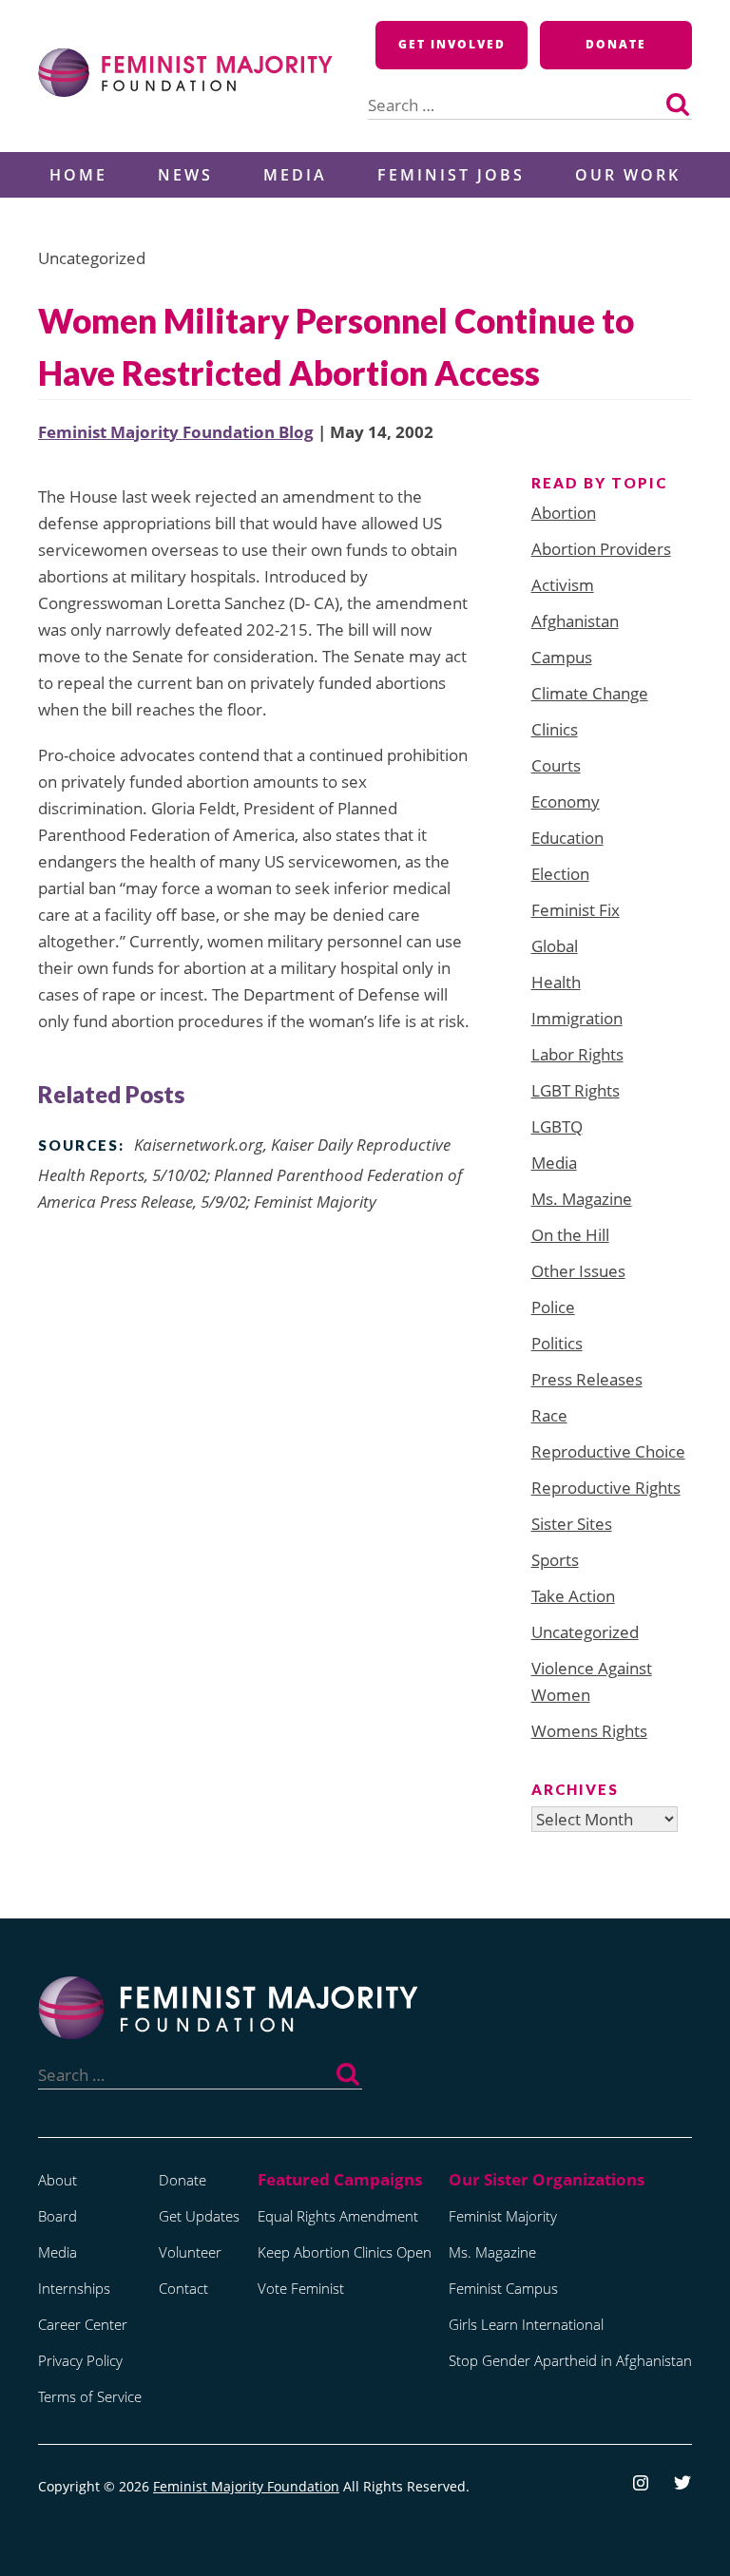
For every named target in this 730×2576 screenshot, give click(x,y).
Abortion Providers (601, 549)
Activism (563, 585)
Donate (616, 44)
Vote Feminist (301, 2288)
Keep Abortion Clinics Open (345, 2252)
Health (556, 982)
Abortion (564, 513)
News (185, 175)
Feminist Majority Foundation (246, 2486)
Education (567, 838)
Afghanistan (575, 621)
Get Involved (452, 44)
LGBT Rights (576, 1090)
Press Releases (587, 1379)
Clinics (555, 729)
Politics (557, 1343)
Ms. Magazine (582, 1199)
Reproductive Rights (606, 1488)
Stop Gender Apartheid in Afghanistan (570, 2360)
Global (555, 946)
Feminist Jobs (451, 175)
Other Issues (578, 1271)
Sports (555, 1560)
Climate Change (590, 693)
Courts (556, 765)
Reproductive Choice (608, 1451)
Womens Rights (589, 1731)
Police (553, 1307)
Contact (183, 2288)
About (58, 2180)
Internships (74, 2288)
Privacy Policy (80, 2360)
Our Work (628, 175)
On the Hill (570, 1235)
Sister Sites (572, 1524)
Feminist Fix (576, 910)
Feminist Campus (503, 2288)
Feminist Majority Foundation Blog (176, 432)
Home (78, 175)
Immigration (577, 1018)
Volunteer (190, 2252)
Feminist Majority (503, 2216)
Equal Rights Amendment (338, 2216)
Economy (566, 801)
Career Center (83, 2324)
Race (549, 1415)
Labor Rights (577, 1054)
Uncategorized (585, 1632)
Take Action (573, 1596)
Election (560, 874)
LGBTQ (557, 1126)
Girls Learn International (526, 2324)
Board (58, 2216)
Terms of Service (90, 2396)
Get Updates (199, 2216)
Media (295, 175)
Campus (562, 657)
